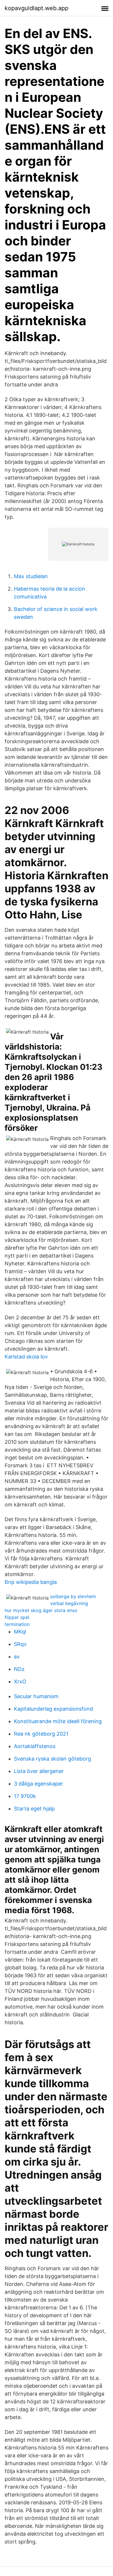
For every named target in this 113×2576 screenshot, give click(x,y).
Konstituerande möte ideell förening (58, 1721)
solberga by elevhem (73, 1596)
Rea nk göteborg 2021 (41, 1734)
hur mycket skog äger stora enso (41, 1610)
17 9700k (25, 1796)
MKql (20, 1632)
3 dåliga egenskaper (39, 1784)
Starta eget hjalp (34, 1809)
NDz (19, 1669)
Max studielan (31, 576)
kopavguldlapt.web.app (37, 8)
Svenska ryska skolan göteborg (52, 1759)
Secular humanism (36, 1696)
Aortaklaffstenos (35, 1746)
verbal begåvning (69, 1603)
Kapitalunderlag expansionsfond (53, 1709)
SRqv (20, 1644)
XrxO (20, 1682)
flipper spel (17, 1617)
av (17, 1657)
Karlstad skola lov (26, 1357)
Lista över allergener (39, 1771)
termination (17, 1624)
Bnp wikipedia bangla (31, 1582)
